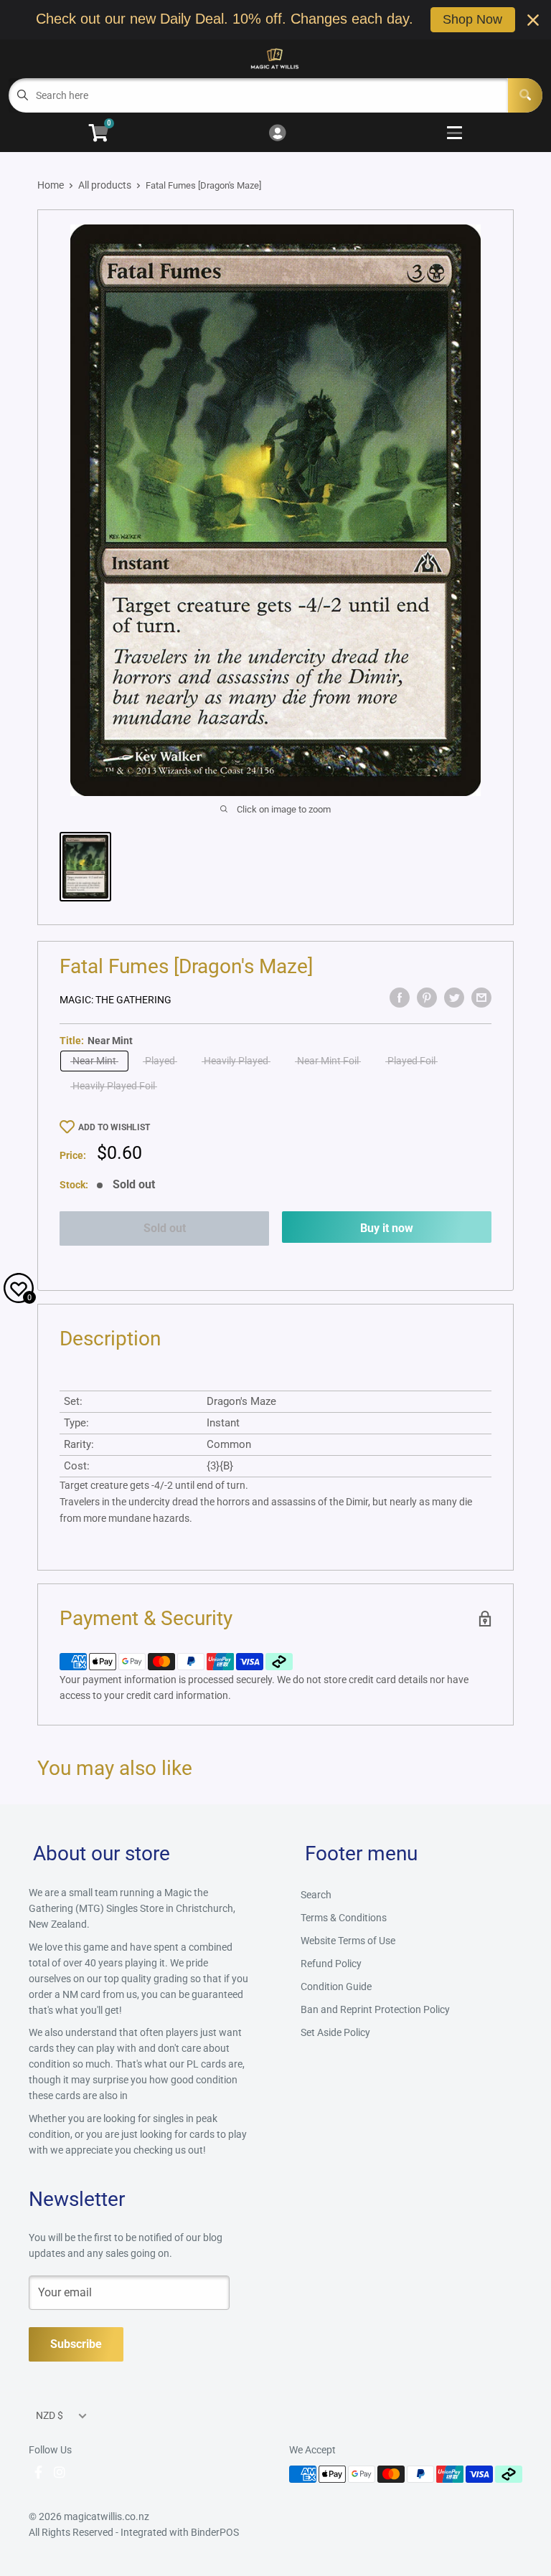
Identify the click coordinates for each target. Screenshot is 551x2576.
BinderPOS (215, 2532)
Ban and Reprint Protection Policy (375, 2009)
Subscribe (76, 2344)
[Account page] (277, 134)
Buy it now (387, 1228)
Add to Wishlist (114, 1127)
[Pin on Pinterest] (427, 998)
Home (51, 185)
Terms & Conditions (344, 1918)
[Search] (525, 95)
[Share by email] (481, 998)
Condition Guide (336, 1987)
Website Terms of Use (348, 1941)
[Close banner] (533, 20)
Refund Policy (331, 1964)
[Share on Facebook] (400, 998)
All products (105, 185)
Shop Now (472, 19)
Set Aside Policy (335, 2032)
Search (316, 1895)
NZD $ (50, 2415)
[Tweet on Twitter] (454, 998)
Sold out (165, 1228)
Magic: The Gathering (116, 1000)
